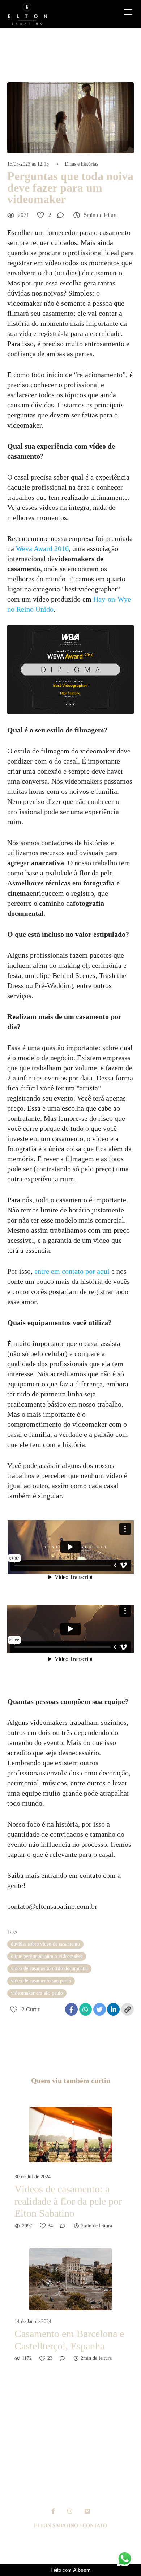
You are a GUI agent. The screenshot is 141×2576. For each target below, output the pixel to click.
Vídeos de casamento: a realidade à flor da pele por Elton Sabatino (68, 2201)
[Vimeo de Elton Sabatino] (87, 2511)
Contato (95, 2526)
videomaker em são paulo (37, 1993)
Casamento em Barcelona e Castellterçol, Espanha (69, 2340)
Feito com (71, 2570)
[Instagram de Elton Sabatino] (70, 2511)
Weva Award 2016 (42, 548)
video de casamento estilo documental (49, 1969)
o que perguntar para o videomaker (47, 1956)
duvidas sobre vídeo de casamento (45, 1944)
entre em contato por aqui (72, 1271)
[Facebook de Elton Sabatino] (53, 2511)
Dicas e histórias (81, 164)
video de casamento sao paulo (41, 1981)
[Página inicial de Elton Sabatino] (27, 14)
